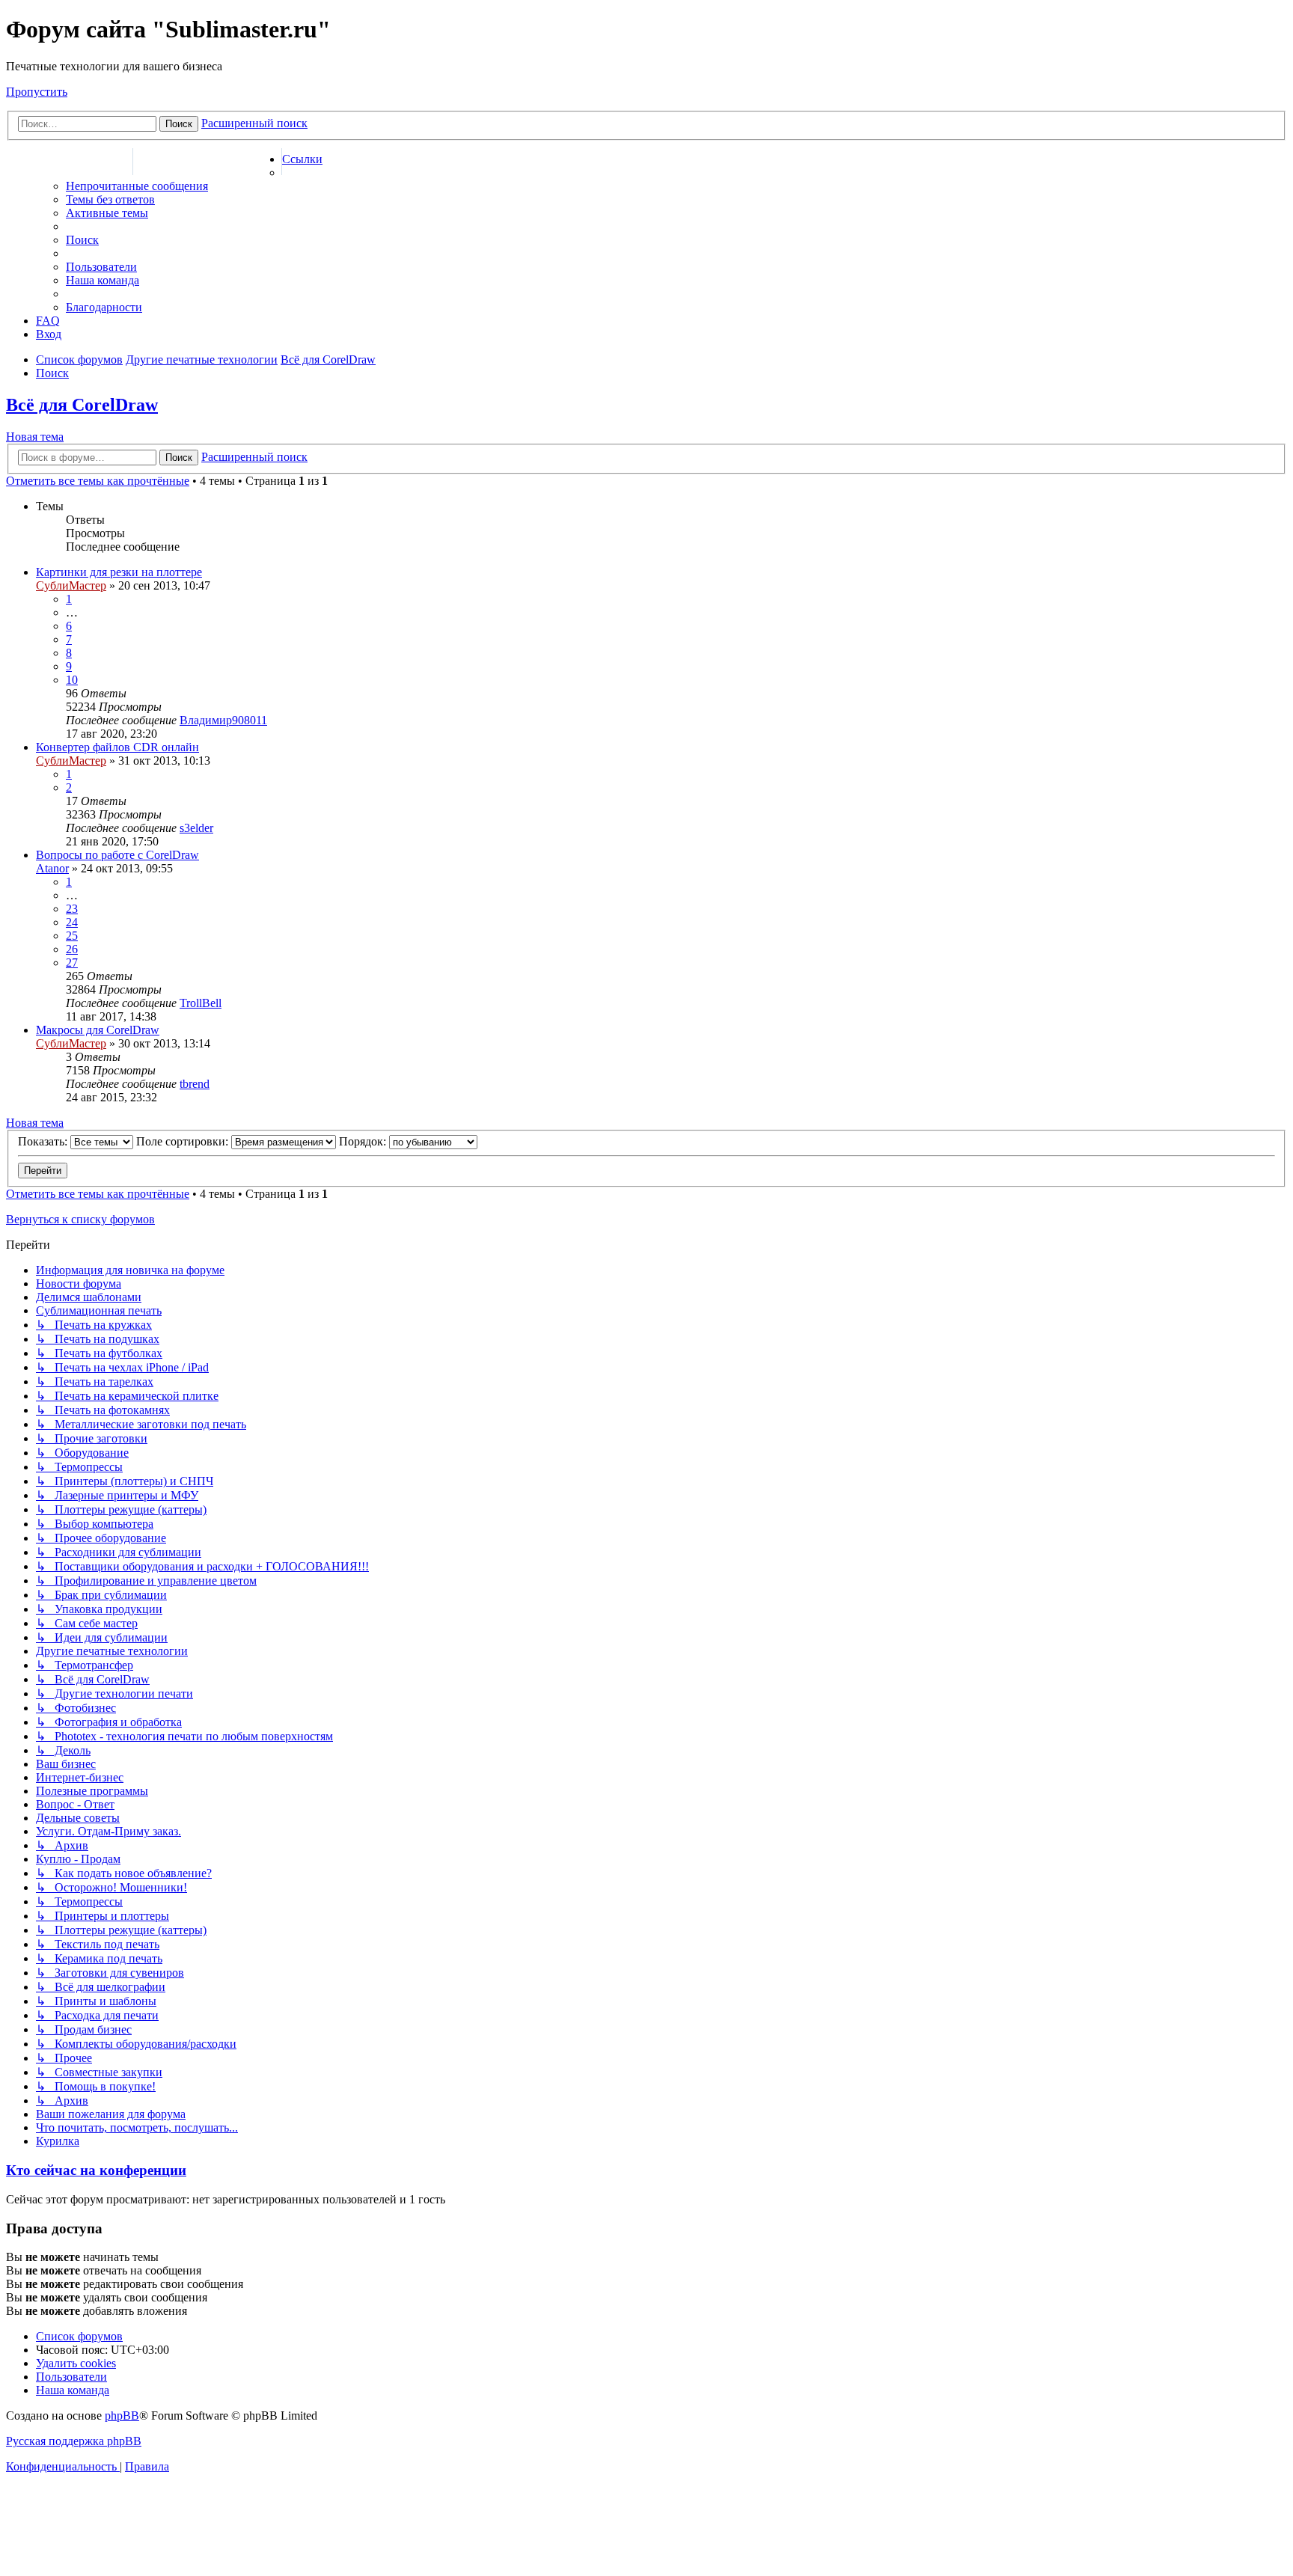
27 (72, 963)
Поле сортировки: (184, 1141)
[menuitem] (137, 186)
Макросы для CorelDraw (98, 1030)
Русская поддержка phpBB (74, 2441)
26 (72, 949)
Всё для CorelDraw (82, 405)
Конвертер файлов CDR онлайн (117, 747)
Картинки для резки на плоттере (119, 572)
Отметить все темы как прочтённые (98, 481)
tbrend (195, 1084)
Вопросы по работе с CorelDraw (117, 855)
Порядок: (364, 1141)
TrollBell (201, 1003)
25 (72, 936)
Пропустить (37, 92)
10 (72, 680)
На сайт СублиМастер (207, 162)
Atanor (52, 868)
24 (72, 922)
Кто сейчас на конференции (96, 2170)
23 (72, 909)
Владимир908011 (223, 720)
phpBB (122, 2416)
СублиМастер (71, 585)
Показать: (44, 1141)
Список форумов (69, 162)
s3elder (196, 828)
